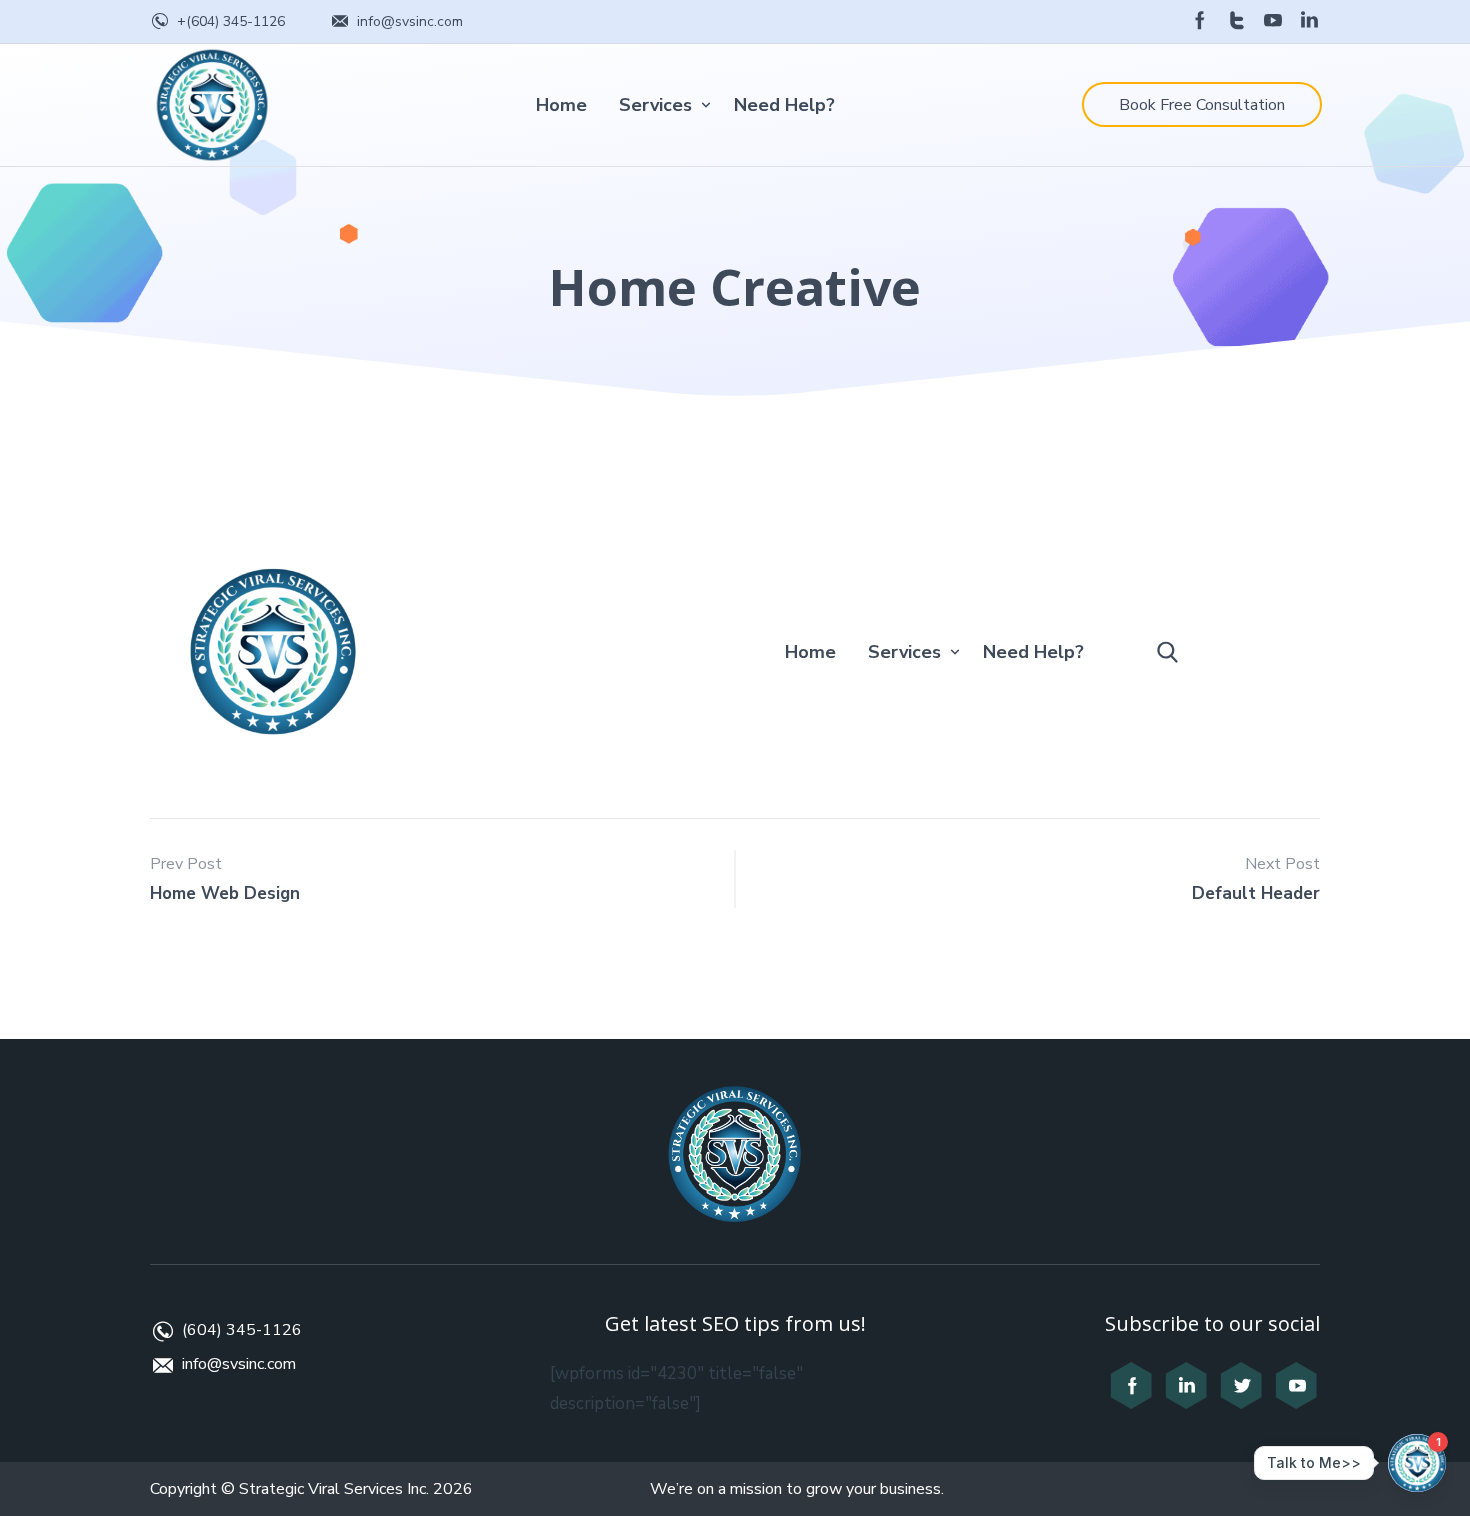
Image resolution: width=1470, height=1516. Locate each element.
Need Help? (784, 105)
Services (655, 105)
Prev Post (186, 864)
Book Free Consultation (1202, 105)
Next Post (1282, 864)
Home (561, 105)
